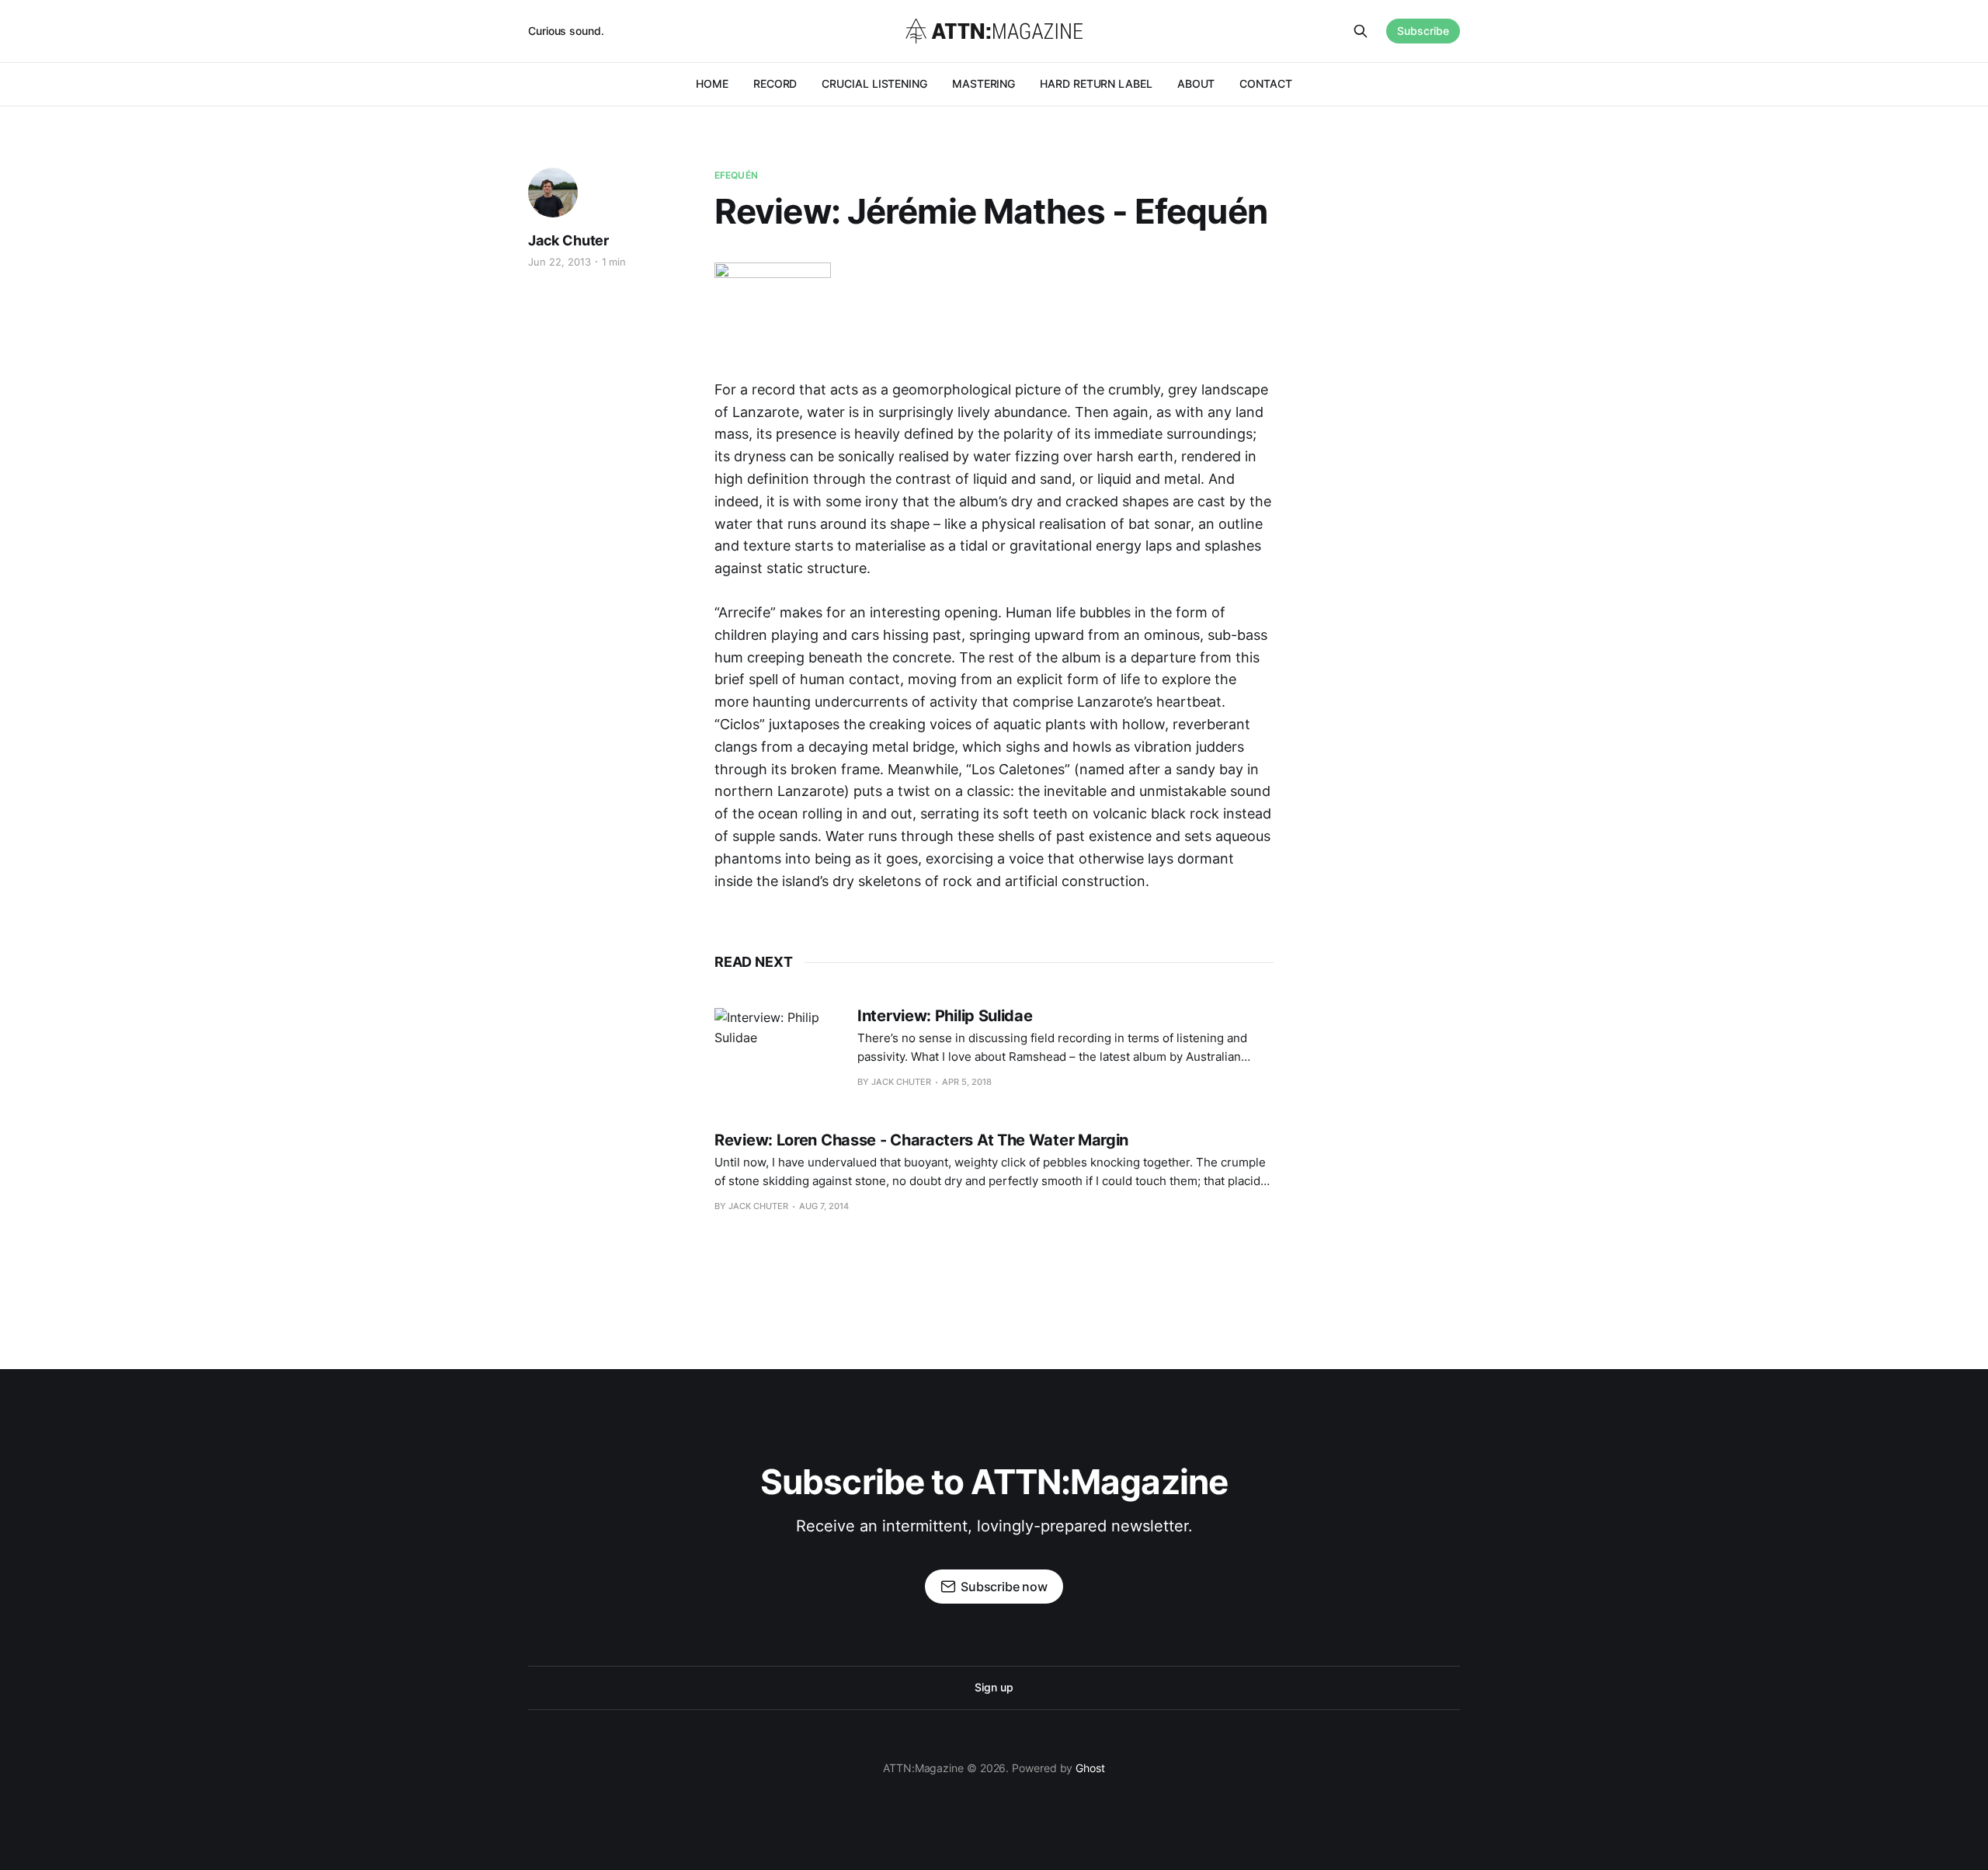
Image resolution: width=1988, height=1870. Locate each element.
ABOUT (1196, 83)
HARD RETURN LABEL (1096, 83)
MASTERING (984, 83)
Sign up (994, 1687)
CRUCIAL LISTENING (874, 83)
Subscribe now (1004, 1587)
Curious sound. (566, 31)
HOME (712, 83)
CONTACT (1265, 83)
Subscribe (1423, 31)
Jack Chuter (568, 240)
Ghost (1090, 1768)
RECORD (775, 83)
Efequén (736, 175)
